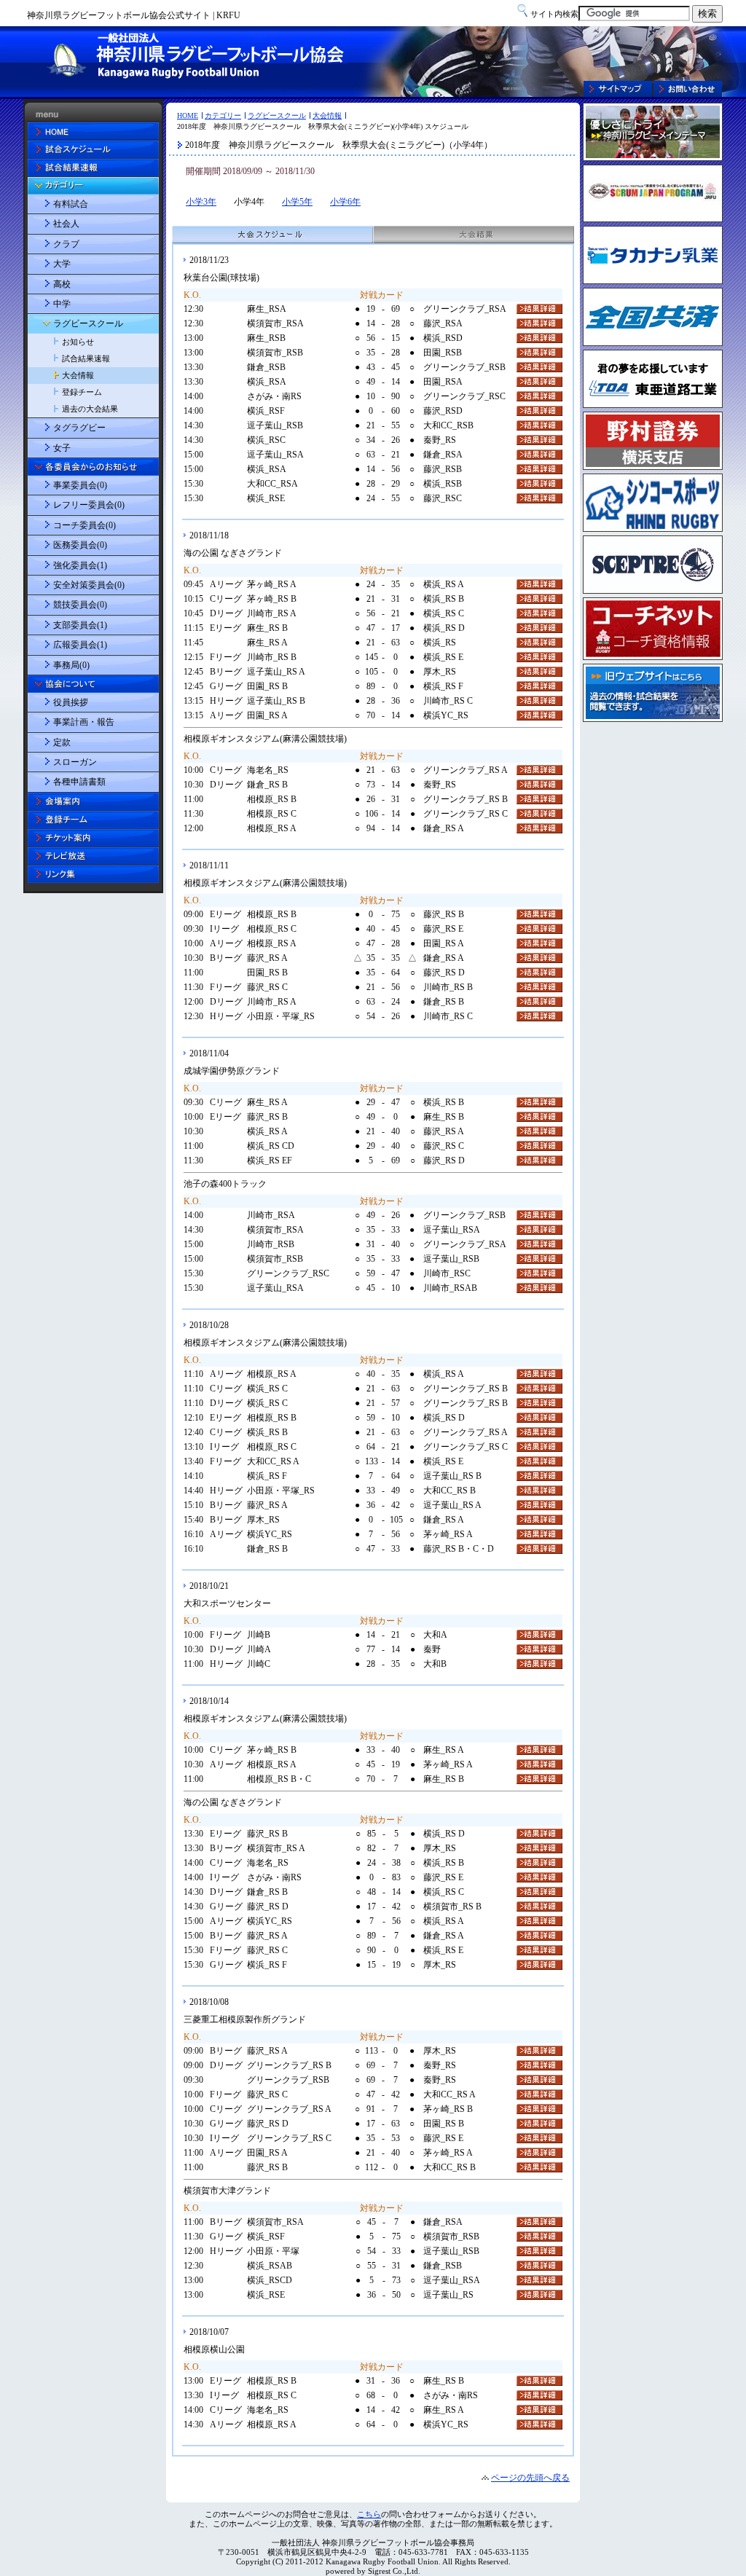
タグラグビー (79, 428)
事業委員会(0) (80, 485)
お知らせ (78, 342)
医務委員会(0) (80, 545)
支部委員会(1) (80, 625)
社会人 (66, 224)
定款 (62, 742)
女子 (62, 448)
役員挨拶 (71, 702)
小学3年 (201, 202)
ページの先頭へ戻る (530, 2478)
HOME (188, 115)
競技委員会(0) (80, 605)
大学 (62, 264)
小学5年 (297, 202)
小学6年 (345, 202)
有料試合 (71, 204)
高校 (62, 284)
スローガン (75, 762)
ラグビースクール (277, 115)
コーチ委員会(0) (85, 525)
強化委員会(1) (80, 565)
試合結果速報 (86, 358)
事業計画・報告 (84, 722)
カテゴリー (223, 115)
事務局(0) (71, 665)
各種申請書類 (79, 782)
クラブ (66, 244)
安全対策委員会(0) (89, 585)
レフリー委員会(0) (89, 505)
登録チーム (82, 392)
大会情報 (327, 115)
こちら (369, 2514)
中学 (62, 304)
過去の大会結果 (90, 409)
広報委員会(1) (80, 645)
